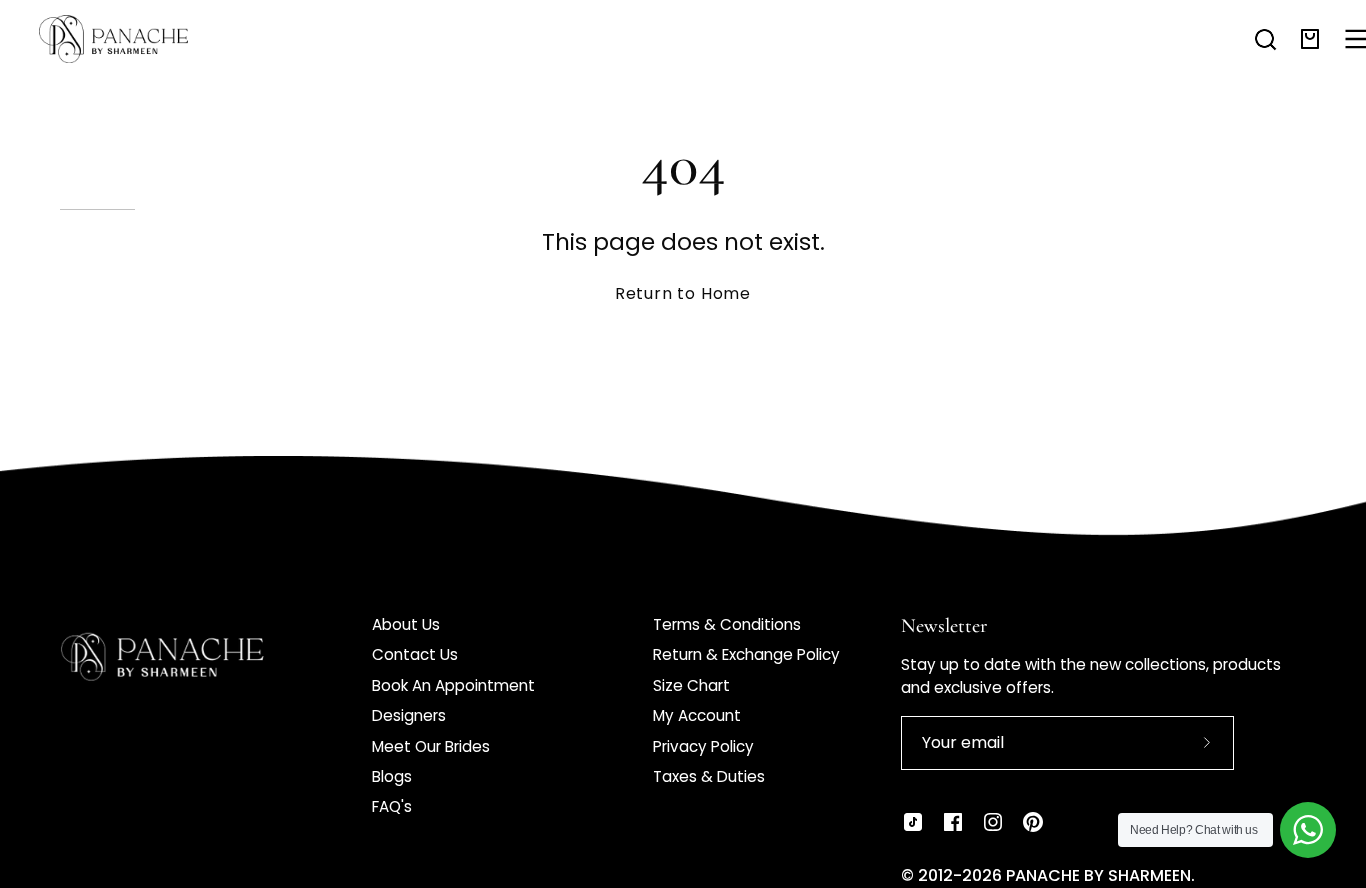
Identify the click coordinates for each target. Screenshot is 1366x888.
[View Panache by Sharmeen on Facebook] (953, 822)
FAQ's (392, 806)
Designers (409, 715)
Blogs (392, 776)
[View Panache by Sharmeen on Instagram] (993, 822)
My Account (697, 715)
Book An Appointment (453, 685)
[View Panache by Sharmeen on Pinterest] (1033, 822)
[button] (1265, 39)
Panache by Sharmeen (1098, 875)
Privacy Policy (703, 746)
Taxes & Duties (709, 776)
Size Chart (691, 685)
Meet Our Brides (431, 746)
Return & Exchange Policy (746, 654)
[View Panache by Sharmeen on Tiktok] (913, 822)
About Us (406, 624)
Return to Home (683, 293)
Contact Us (415, 654)
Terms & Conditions (727, 624)
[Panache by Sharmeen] (135, 39)
